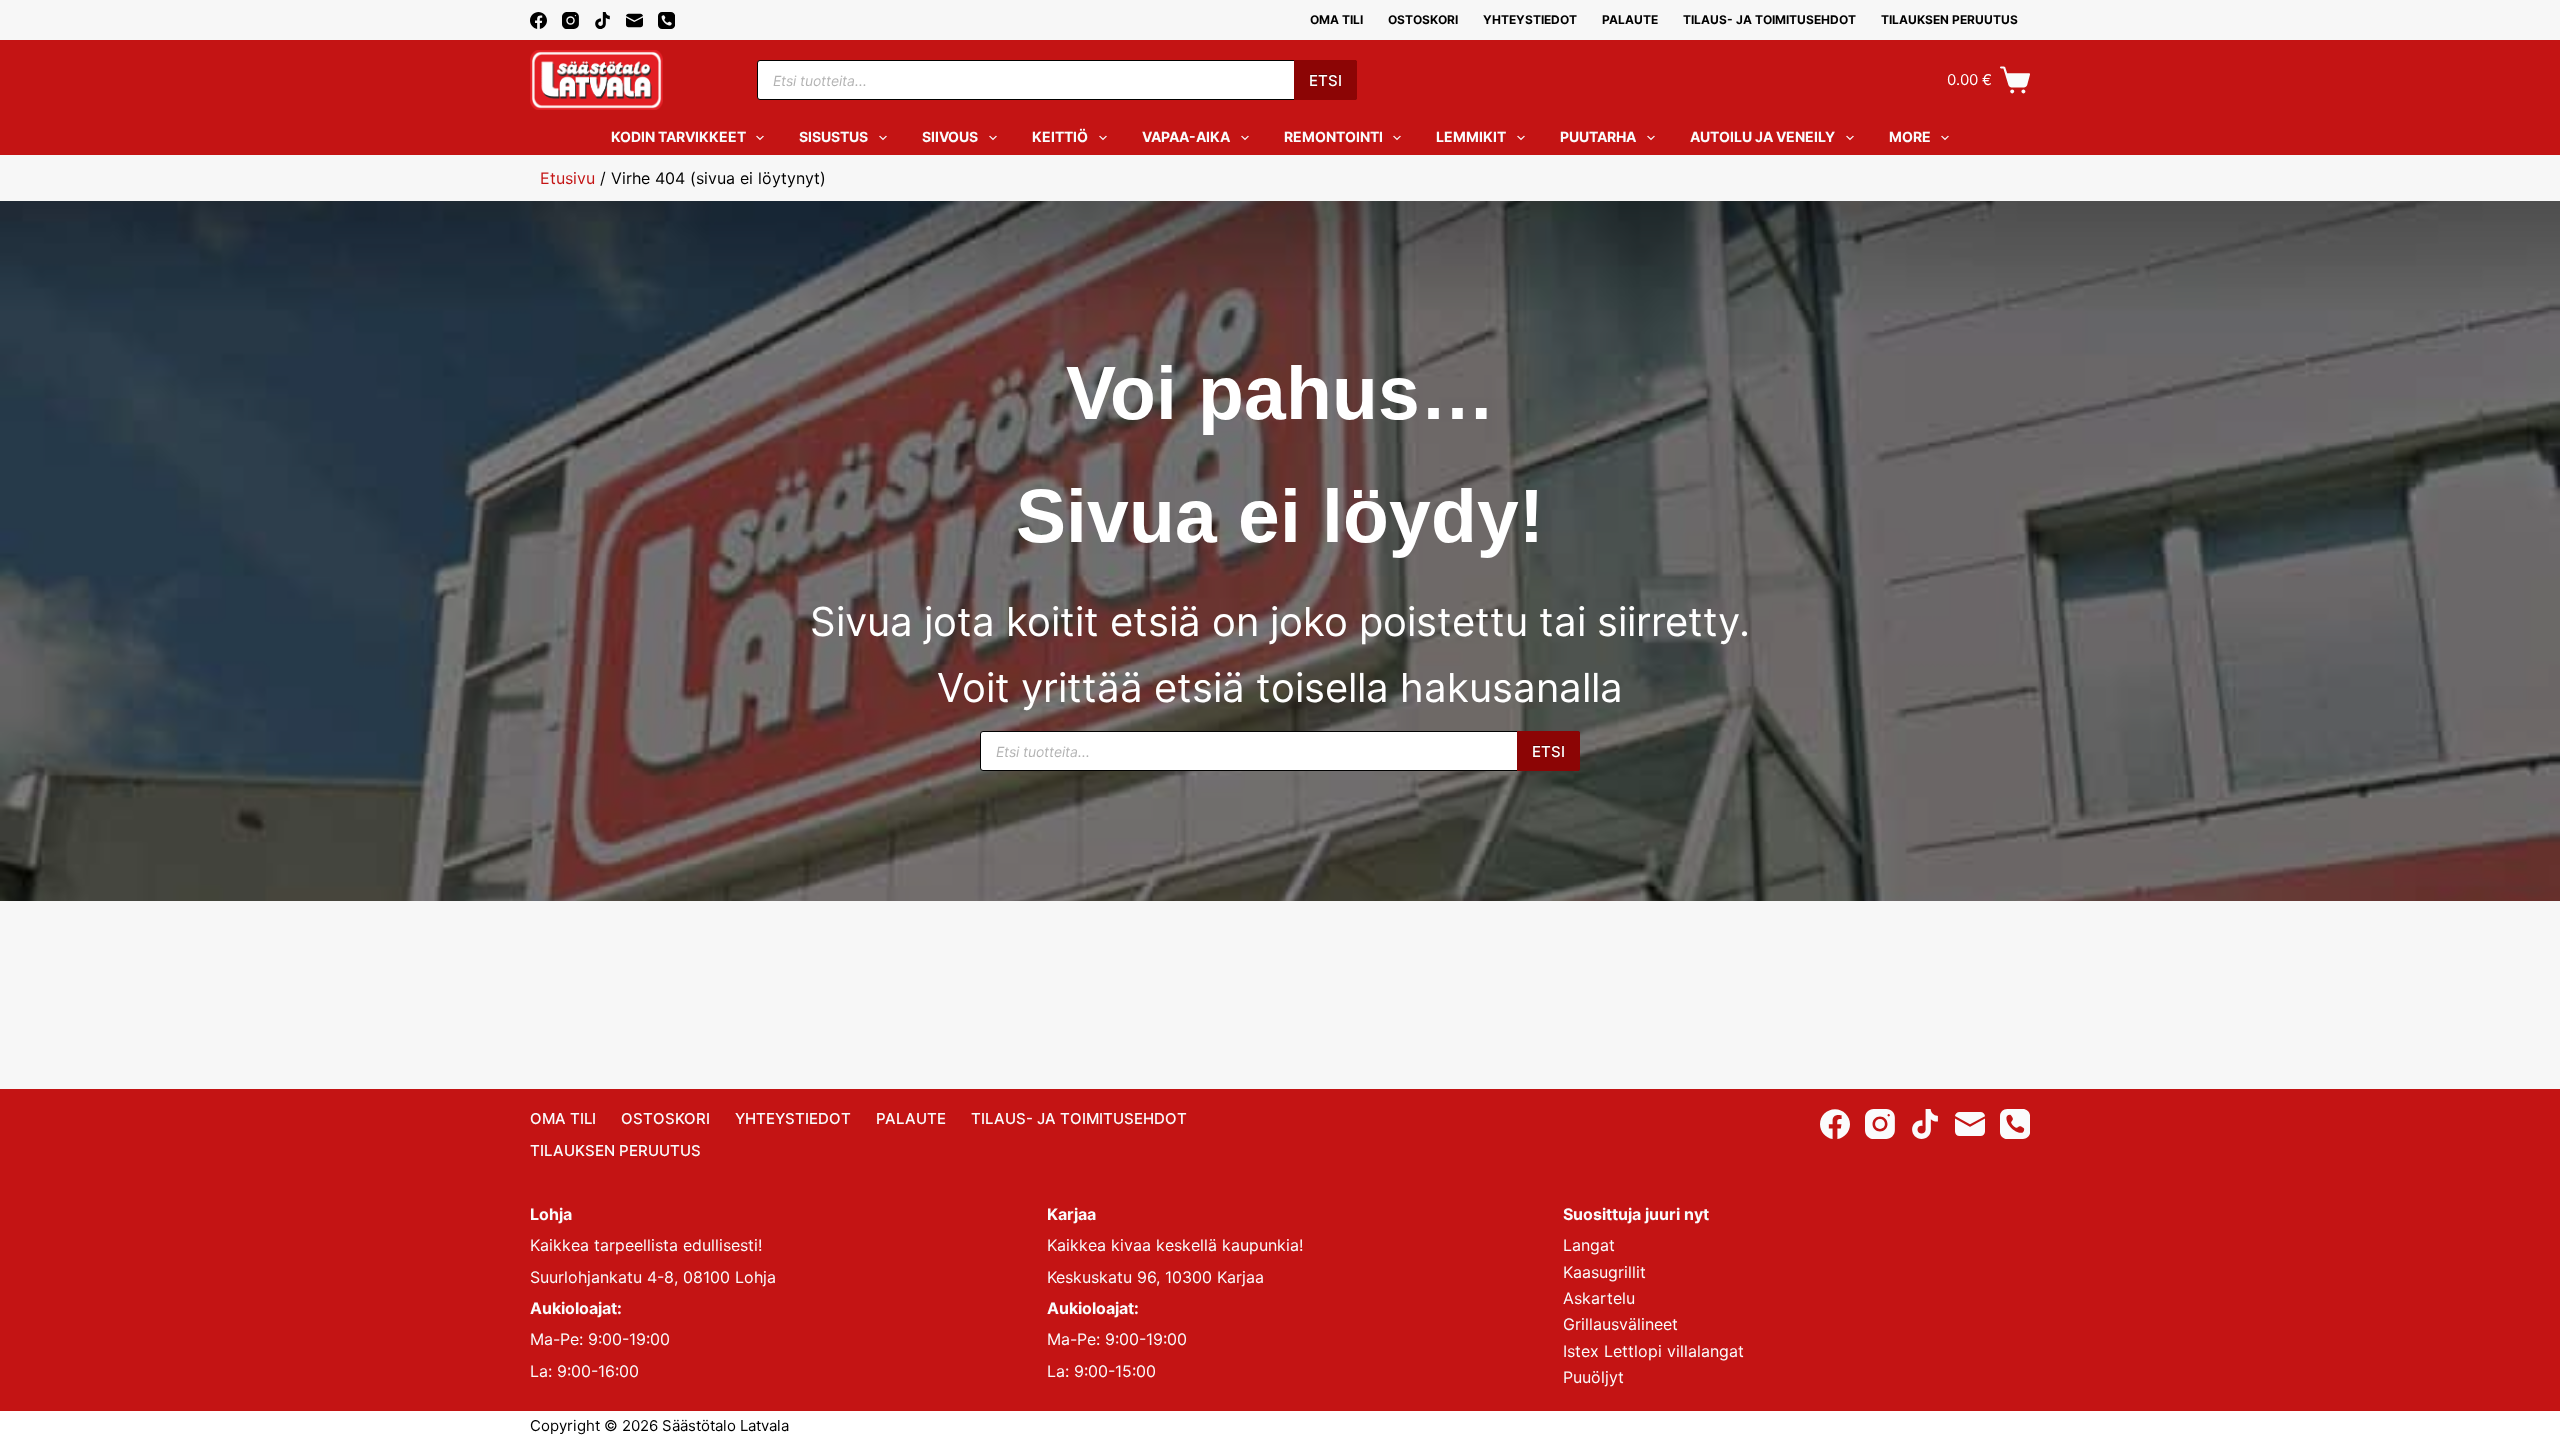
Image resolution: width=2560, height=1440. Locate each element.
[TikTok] (602, 20)
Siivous (950, 136)
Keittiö (1060, 136)
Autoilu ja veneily (1762, 136)
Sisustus (833, 136)
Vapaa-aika (1186, 136)
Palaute (1630, 19)
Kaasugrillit (1604, 1272)
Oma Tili (1336, 19)
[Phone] (666, 20)
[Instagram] (570, 20)
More (1910, 136)
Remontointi (1333, 136)
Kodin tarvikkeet (678, 136)
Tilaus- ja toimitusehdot (1769, 19)
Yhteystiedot (1530, 19)
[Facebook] (538, 20)
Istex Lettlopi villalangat (1653, 1351)
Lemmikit (1471, 136)
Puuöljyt (1593, 1377)
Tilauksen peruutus (1949, 19)
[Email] (634, 20)
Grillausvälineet (1620, 1324)
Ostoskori (1423, 19)
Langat (1589, 1245)
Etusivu (567, 178)
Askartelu (1599, 1298)
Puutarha (1598, 136)
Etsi (1325, 80)
